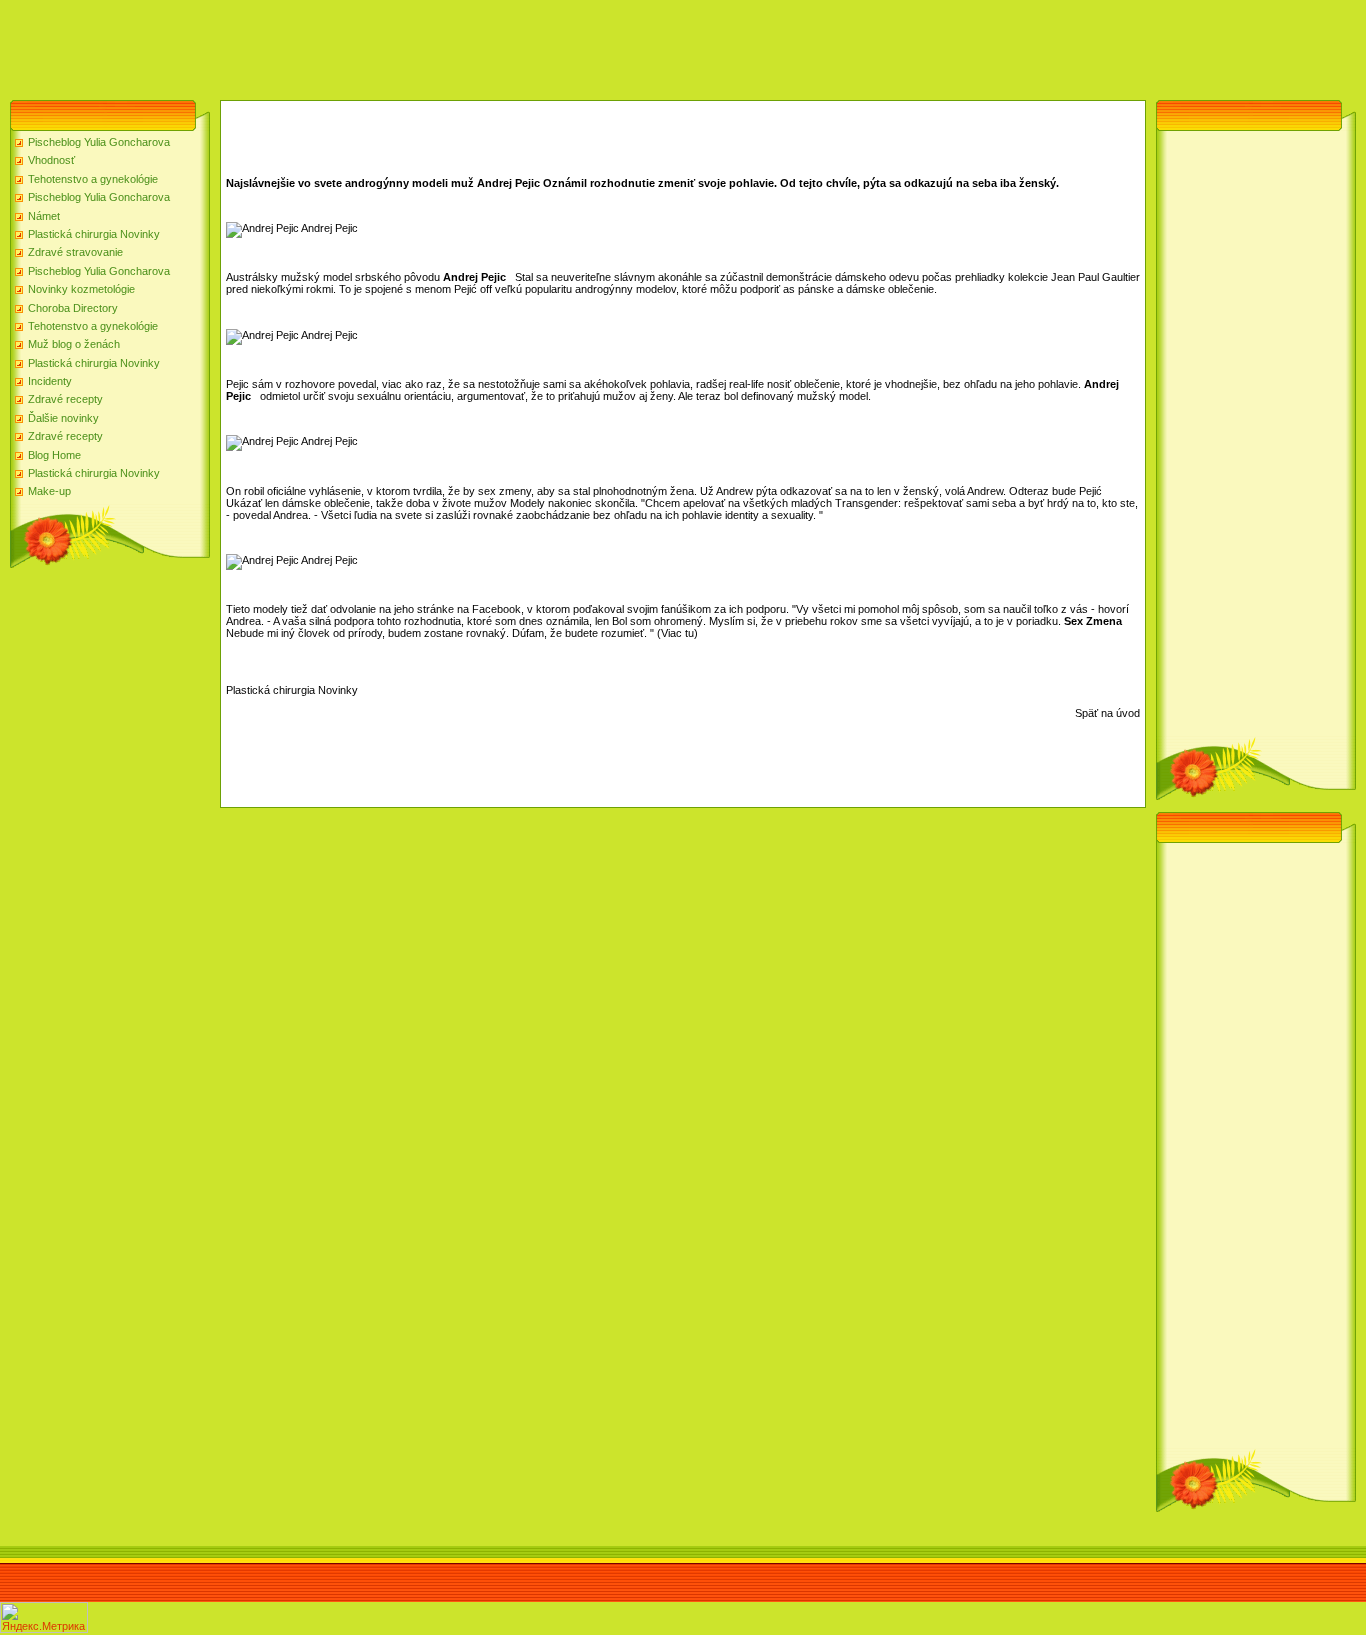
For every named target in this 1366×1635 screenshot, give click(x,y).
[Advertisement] (364, 45)
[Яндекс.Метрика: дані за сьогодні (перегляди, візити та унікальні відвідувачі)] (44, 1617)
